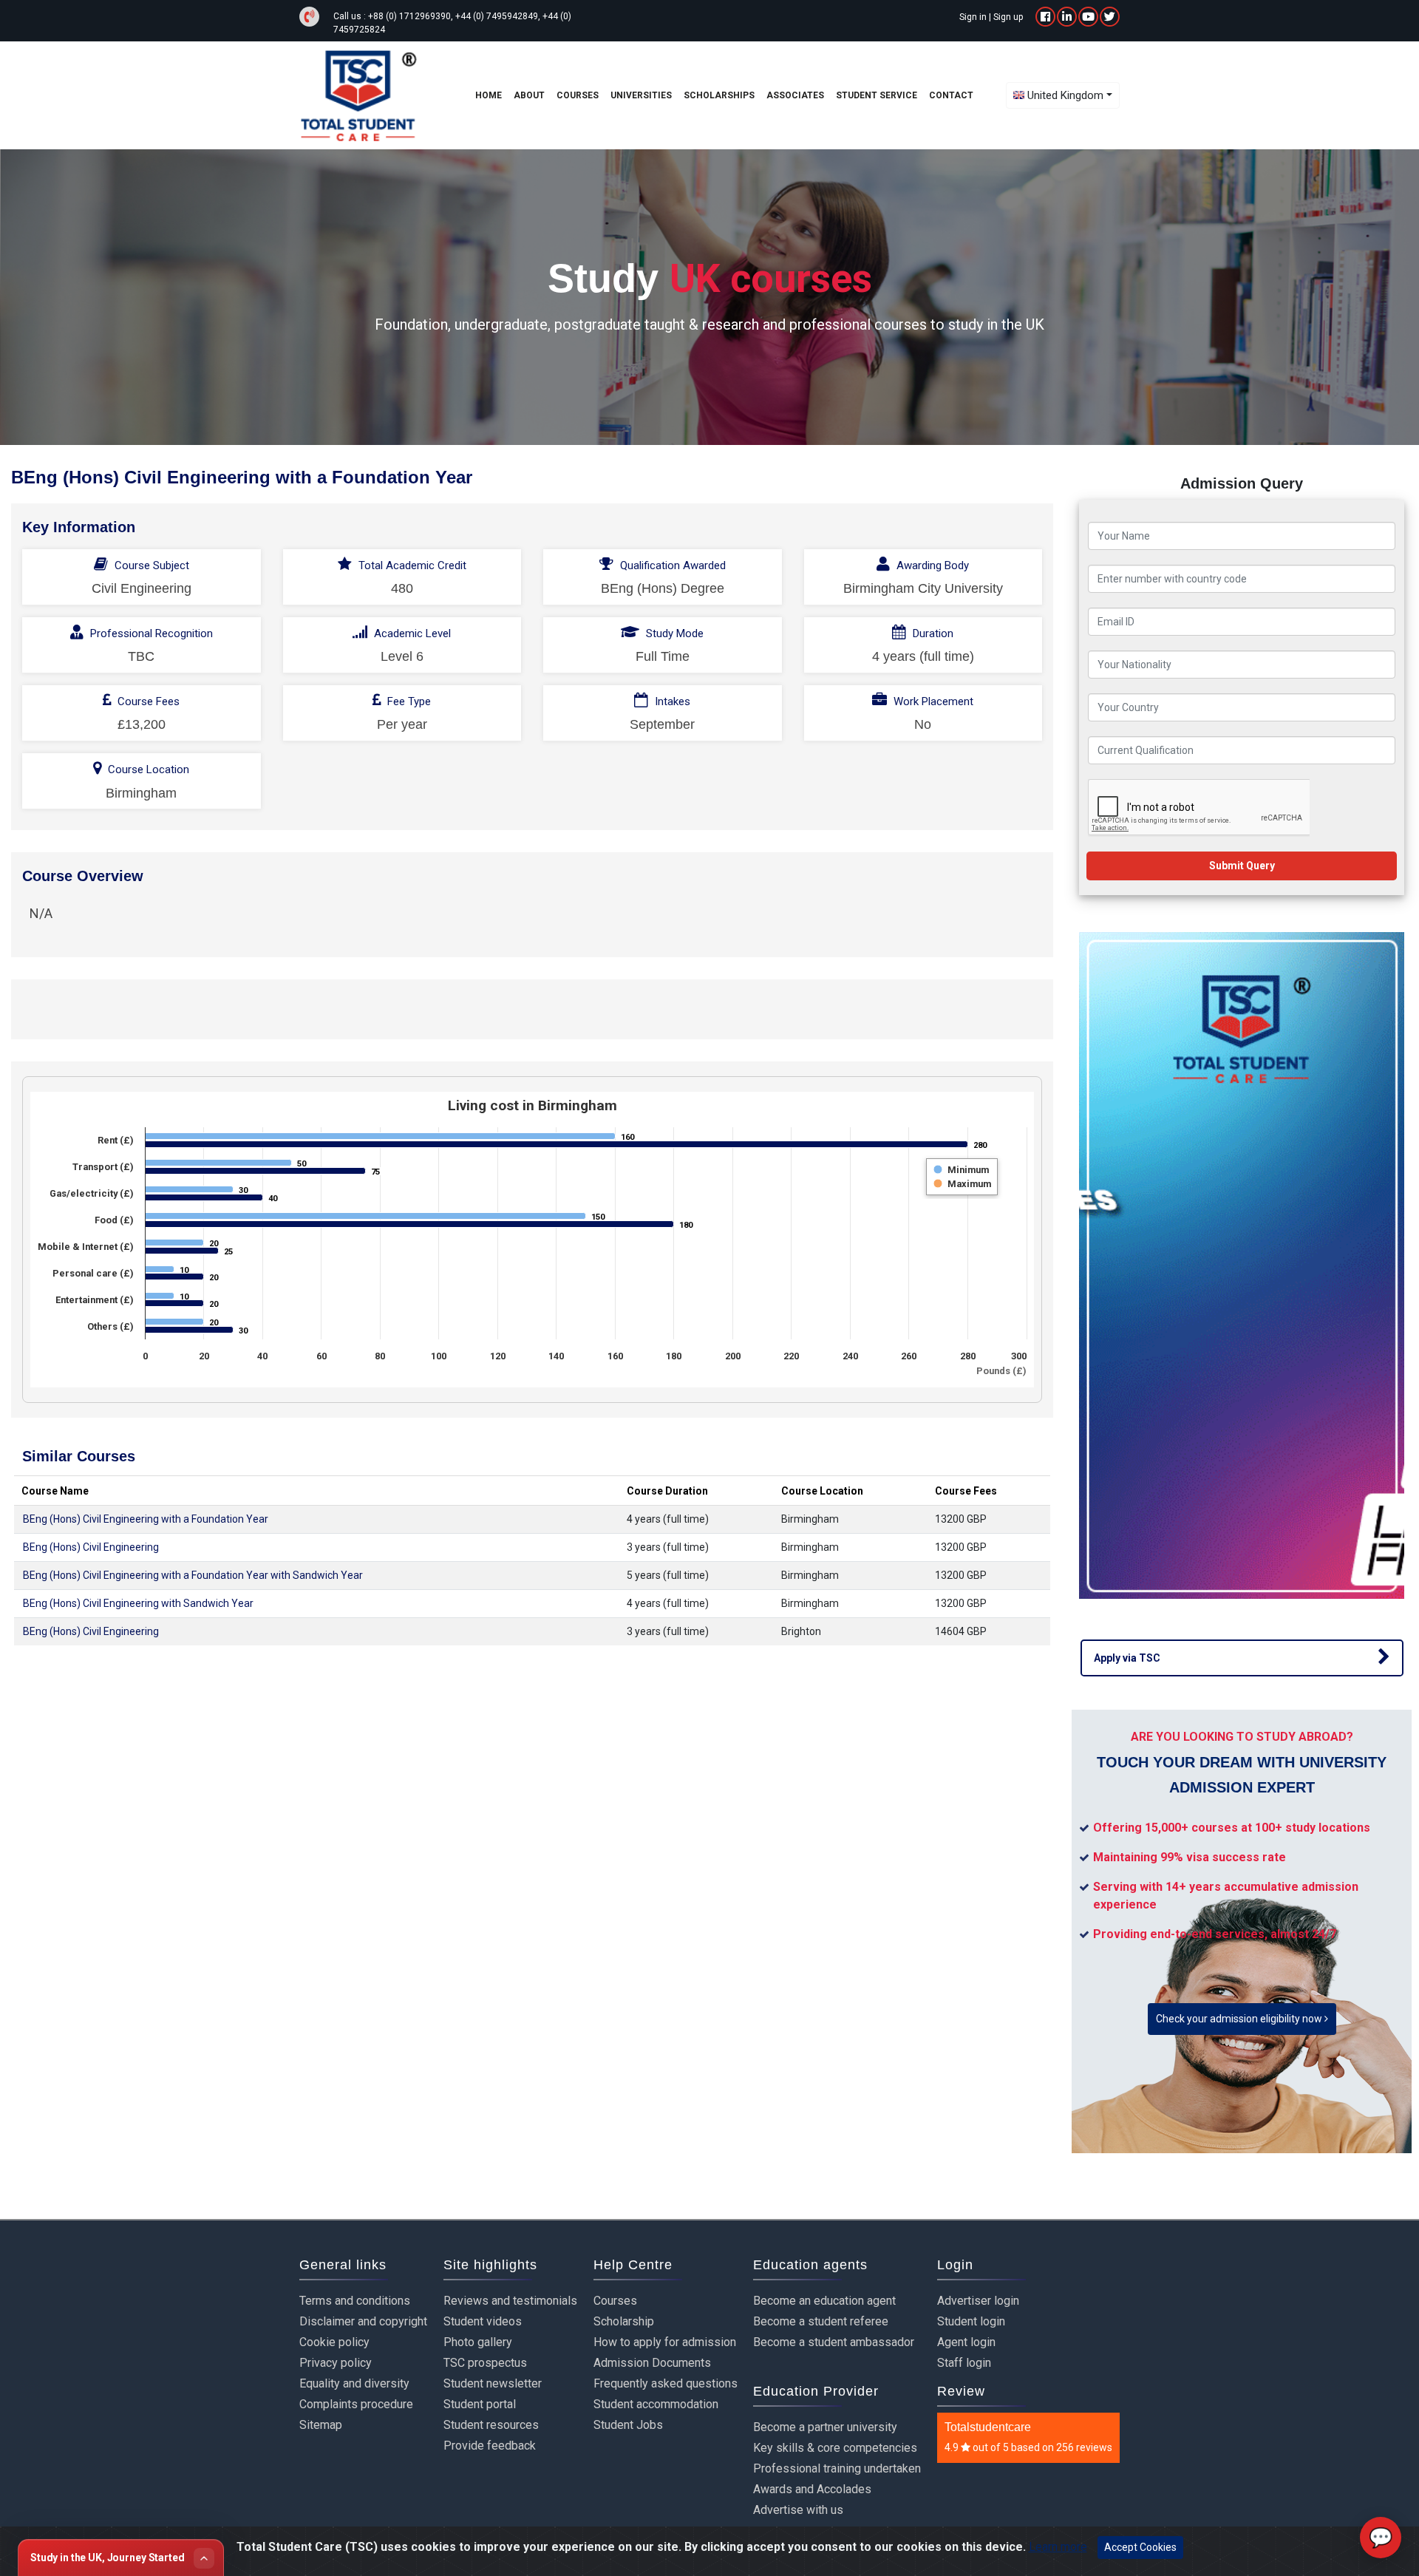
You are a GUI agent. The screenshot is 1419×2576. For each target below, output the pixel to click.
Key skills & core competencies (835, 2448)
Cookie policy (334, 2342)
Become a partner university (825, 2427)
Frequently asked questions (666, 2383)
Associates (795, 95)
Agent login (966, 2342)
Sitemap (321, 2425)
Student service (877, 95)
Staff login (964, 2363)
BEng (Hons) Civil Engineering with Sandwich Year (138, 1603)
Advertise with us (798, 2510)
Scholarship (624, 2321)
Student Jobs (628, 2425)
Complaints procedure (356, 2404)
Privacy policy (336, 2363)
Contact (951, 95)
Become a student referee (821, 2321)
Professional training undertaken (837, 2468)
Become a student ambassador (834, 2342)
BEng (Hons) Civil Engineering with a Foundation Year (146, 1519)
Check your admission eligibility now (1240, 2019)
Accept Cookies (1140, 2547)
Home (489, 95)
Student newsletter (493, 2383)
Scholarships (719, 95)
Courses (615, 2301)
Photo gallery (478, 2342)
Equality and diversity (354, 2383)
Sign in (973, 17)
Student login (971, 2321)
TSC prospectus (485, 2363)
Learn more (1058, 2547)
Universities (641, 95)
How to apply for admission (665, 2342)
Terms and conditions (355, 2301)
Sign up (1008, 17)
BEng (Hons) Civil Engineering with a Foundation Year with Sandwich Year (193, 1575)
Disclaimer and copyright (363, 2321)
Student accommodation (656, 2404)
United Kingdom (1065, 95)
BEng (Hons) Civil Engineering (91, 1547)
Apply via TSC (1127, 1658)
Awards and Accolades (812, 2489)
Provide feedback (490, 2446)
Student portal (480, 2404)
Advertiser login (978, 2301)
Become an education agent (824, 2301)
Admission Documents (652, 2363)
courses (578, 95)
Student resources (491, 2425)
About (529, 95)
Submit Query (1242, 866)
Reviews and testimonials (510, 2301)
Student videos (483, 2321)
